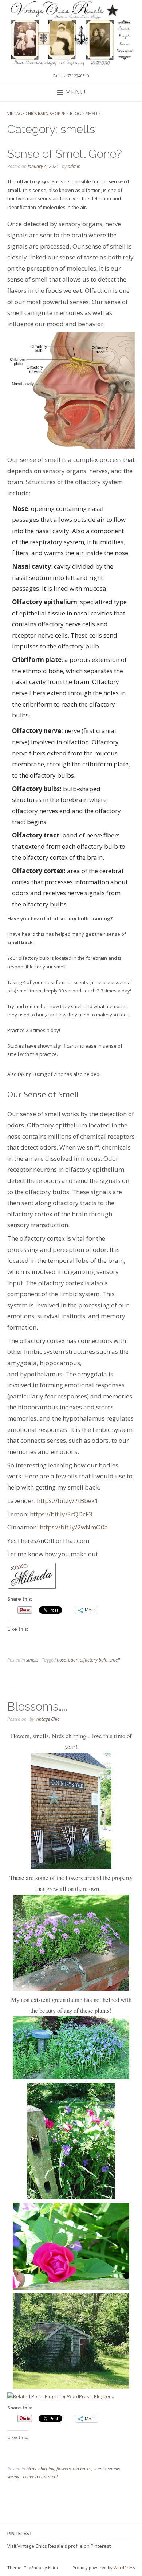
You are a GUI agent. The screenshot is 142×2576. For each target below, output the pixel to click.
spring (13, 2477)
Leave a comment (40, 2477)
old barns (82, 2469)
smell (115, 1660)
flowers (64, 2469)
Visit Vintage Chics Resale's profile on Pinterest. (60, 2546)
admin (74, 166)
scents (100, 2469)
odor (73, 1660)
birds (31, 2469)
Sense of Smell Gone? (65, 154)
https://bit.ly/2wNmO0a (74, 1527)
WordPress (124, 2567)
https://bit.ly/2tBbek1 (68, 1501)
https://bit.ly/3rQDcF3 (61, 1514)
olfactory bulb (94, 1660)
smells (32, 1660)
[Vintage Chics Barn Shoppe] (71, 33)
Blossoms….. (38, 1706)
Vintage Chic (47, 1719)
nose (61, 1660)
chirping (46, 2469)
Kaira (53, 2567)
